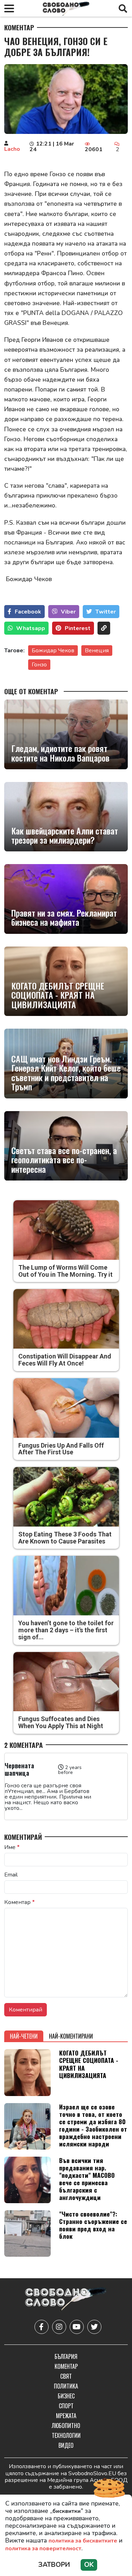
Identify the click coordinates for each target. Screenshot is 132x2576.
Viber (68, 612)
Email (11, 1875)
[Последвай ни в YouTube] (77, 2327)
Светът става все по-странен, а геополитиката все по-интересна (64, 1160)
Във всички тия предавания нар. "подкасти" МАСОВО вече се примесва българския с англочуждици (87, 2179)
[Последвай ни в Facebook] (42, 2327)
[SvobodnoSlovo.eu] (66, 2300)
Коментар (19, 27)
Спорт (66, 2406)
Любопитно (66, 2426)
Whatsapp (31, 628)
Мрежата (66, 2416)
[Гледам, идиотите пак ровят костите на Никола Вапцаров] (66, 734)
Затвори (54, 2565)
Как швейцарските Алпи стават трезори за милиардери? (65, 835)
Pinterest (78, 628)
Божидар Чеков (53, 651)
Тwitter (106, 612)
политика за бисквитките (83, 2541)
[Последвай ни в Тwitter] (94, 2327)
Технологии (66, 2435)
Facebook (28, 612)
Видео (66, 2445)
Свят (66, 2376)
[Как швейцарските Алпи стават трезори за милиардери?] (66, 817)
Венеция (97, 651)
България (66, 2356)
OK (89, 2565)
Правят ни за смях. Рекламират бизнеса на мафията (64, 917)
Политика (66, 2386)
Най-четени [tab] (24, 2036)
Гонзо (39, 665)
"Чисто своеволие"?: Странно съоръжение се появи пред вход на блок (93, 2225)
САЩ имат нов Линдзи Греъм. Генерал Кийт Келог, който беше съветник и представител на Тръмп (66, 1073)
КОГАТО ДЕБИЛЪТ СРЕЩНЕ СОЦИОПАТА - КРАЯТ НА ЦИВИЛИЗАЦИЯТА (58, 995)
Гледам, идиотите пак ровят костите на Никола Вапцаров (60, 753)
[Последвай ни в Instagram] (59, 2327)
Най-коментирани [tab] (71, 2036)
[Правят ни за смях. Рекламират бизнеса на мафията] (66, 899)
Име (12, 1847)
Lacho (12, 149)
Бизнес (66, 2396)
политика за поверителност (43, 2549)
